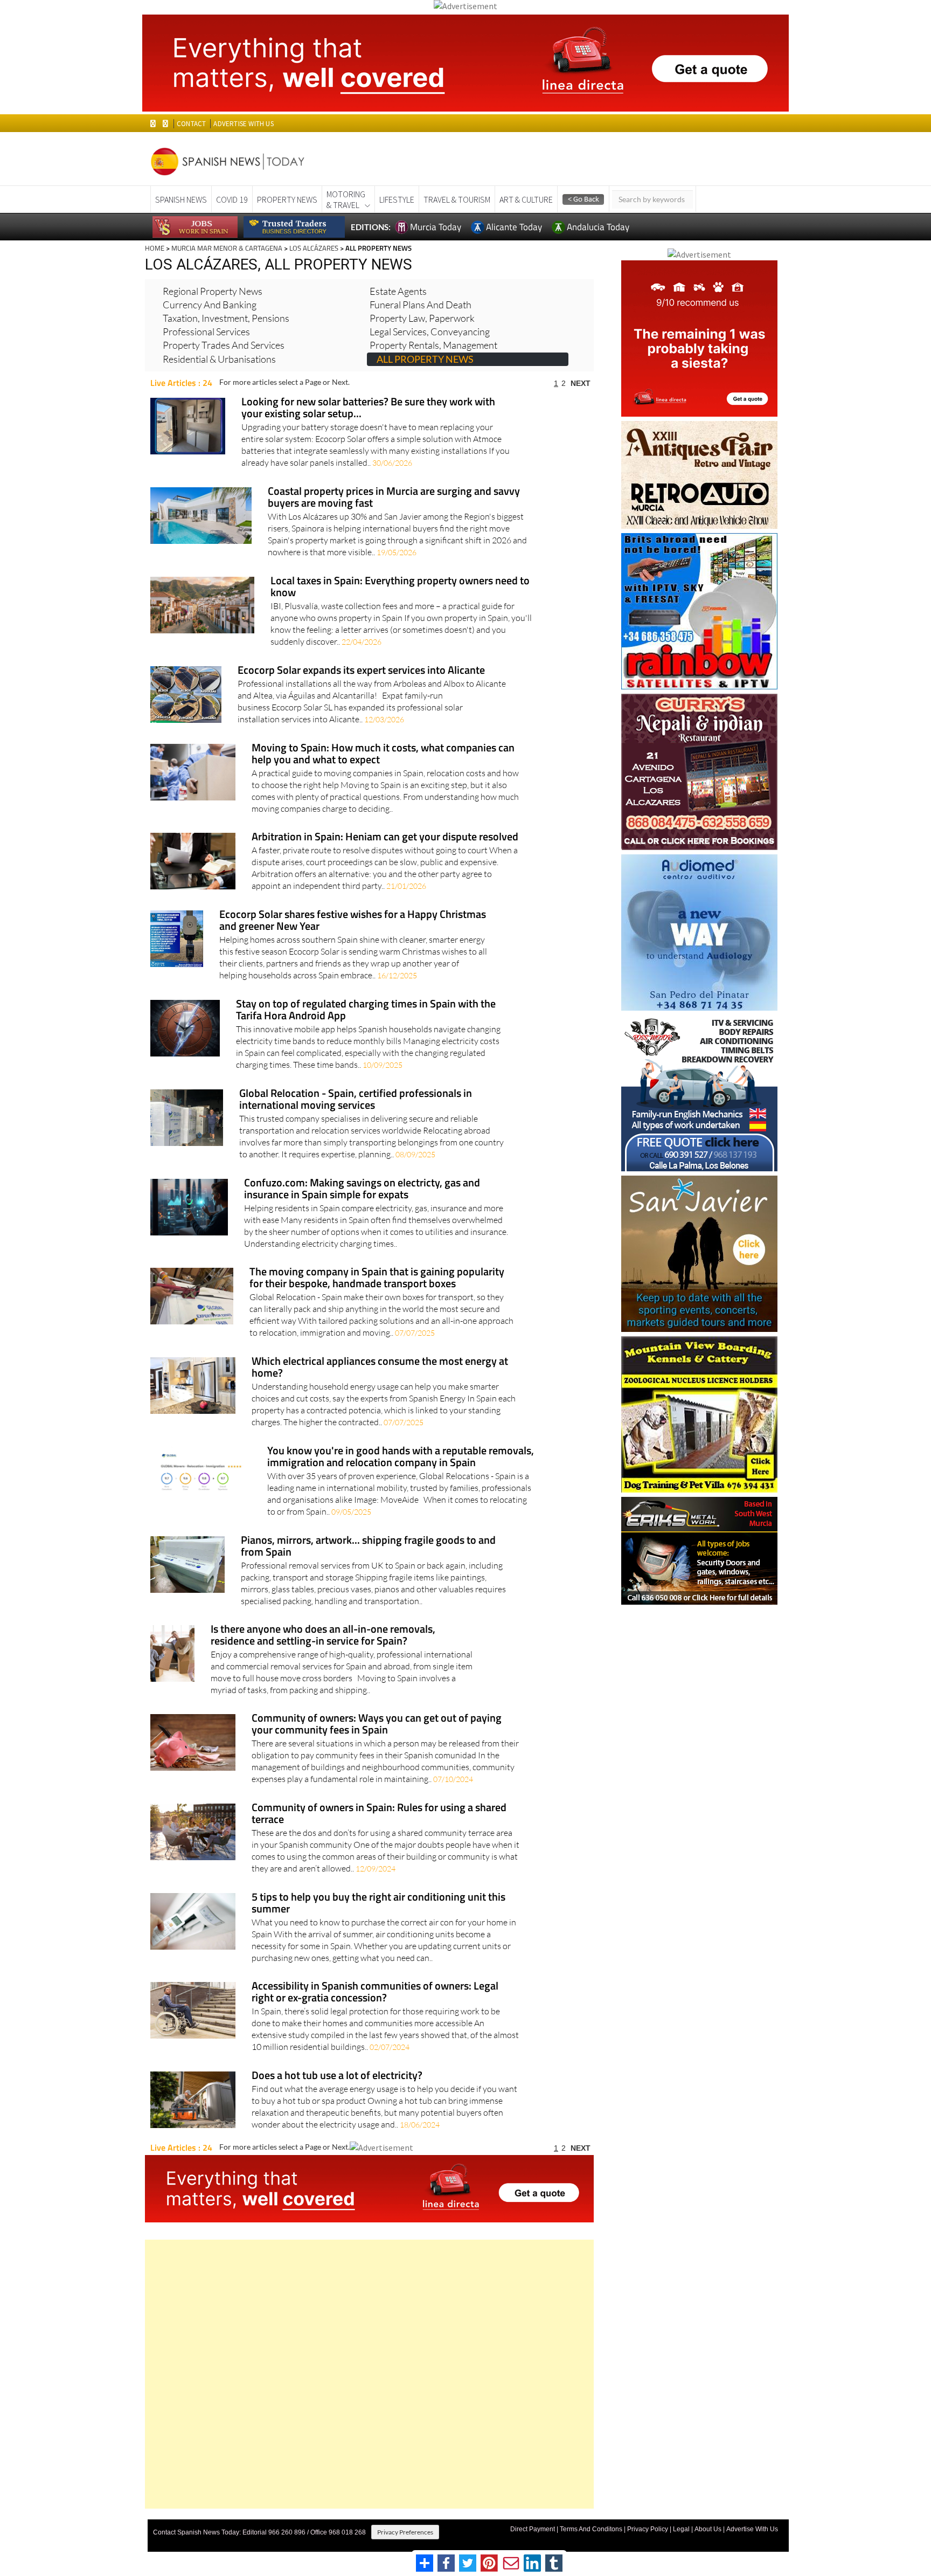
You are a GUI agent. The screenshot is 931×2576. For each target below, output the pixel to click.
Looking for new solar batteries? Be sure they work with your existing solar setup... (368, 408)
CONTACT (191, 124)
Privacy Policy (648, 2529)
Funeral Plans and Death (421, 305)
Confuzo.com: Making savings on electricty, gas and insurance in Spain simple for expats (362, 1189)
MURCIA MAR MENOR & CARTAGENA (227, 248)
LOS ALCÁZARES (314, 248)
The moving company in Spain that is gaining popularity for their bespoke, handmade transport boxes (377, 1278)
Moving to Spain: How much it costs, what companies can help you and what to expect (383, 754)
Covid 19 (232, 199)
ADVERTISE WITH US (243, 124)
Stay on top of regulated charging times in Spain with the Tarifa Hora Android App (366, 1010)
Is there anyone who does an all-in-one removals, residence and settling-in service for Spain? (323, 1636)
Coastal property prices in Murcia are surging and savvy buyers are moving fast (394, 498)
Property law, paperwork (422, 318)
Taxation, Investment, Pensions (226, 318)
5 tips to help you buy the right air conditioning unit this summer (378, 1904)
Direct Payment (533, 2529)
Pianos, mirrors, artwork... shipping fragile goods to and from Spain (368, 1547)
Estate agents (398, 291)
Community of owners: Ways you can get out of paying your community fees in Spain (377, 1725)
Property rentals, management (433, 345)
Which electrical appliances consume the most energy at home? (380, 1368)
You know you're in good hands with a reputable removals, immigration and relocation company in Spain (401, 1457)
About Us (708, 2529)
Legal (681, 2529)
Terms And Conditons (591, 2529)
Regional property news (213, 291)
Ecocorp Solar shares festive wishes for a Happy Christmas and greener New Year (353, 921)
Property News (287, 199)
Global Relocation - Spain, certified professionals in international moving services (356, 1100)
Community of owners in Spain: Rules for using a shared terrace (379, 1814)
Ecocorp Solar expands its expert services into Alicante (361, 671)
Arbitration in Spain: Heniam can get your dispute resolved (385, 837)
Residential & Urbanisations (219, 359)
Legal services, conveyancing (430, 332)
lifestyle (397, 199)
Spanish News (181, 199)
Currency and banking (210, 305)
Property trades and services (224, 345)
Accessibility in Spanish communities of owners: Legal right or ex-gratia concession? (375, 1993)
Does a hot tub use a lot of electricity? (337, 2076)
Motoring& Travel (346, 199)
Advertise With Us (752, 2529)
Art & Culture (526, 199)
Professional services (206, 332)
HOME (155, 248)
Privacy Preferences (405, 2532)
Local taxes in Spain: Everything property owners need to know (400, 587)
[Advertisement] (369, 2374)
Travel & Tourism (457, 199)
